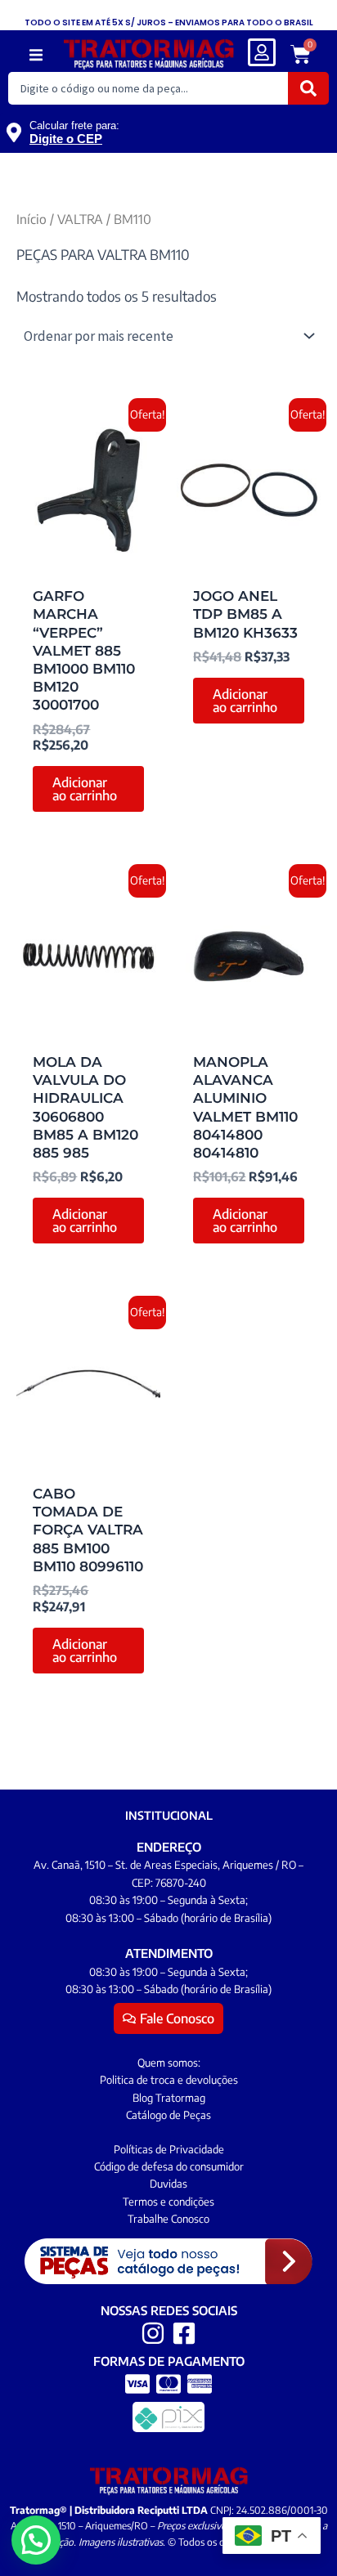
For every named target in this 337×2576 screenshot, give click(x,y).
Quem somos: (169, 2063)
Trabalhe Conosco (168, 2219)
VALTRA (80, 219)
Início (31, 219)
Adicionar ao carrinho (85, 789)
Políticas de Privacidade (169, 2149)
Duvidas (168, 2184)
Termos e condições (168, 2202)
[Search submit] (308, 88)
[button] (36, 55)
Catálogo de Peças (168, 2115)
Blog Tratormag (169, 2098)
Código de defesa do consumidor (169, 2166)
